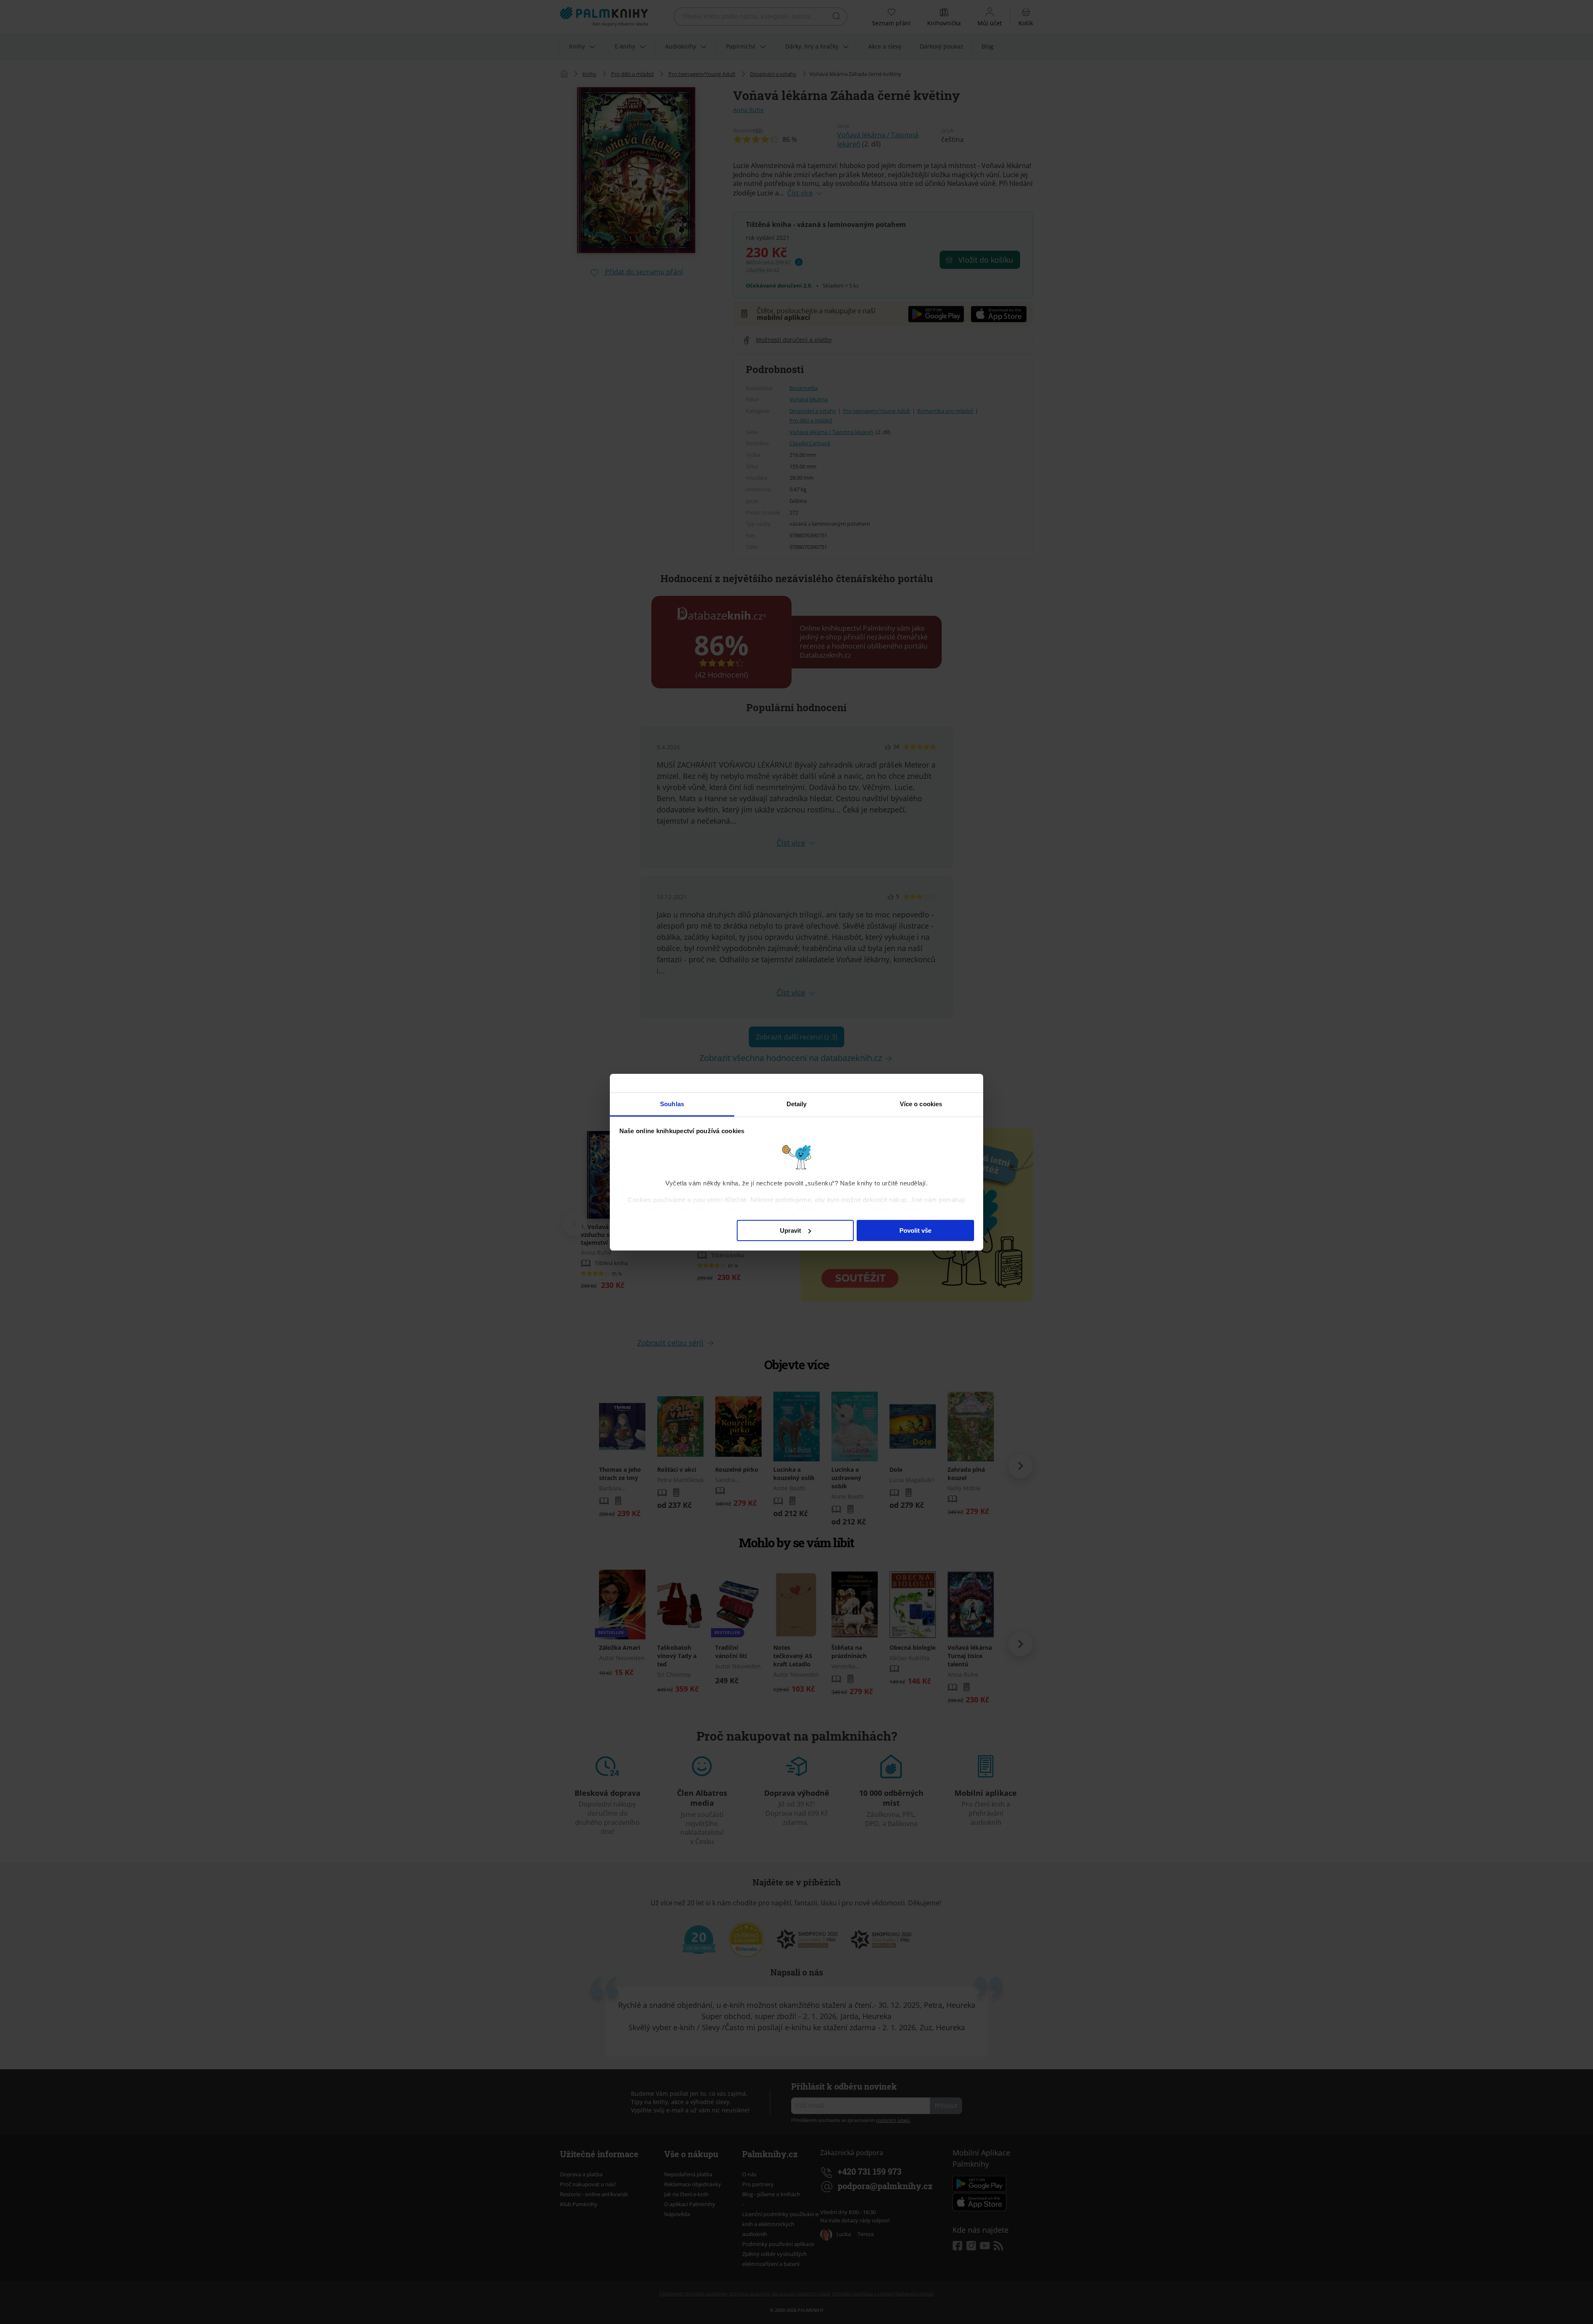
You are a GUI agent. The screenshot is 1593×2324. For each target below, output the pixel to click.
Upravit (790, 1230)
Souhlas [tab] (672, 1104)
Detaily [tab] (797, 1104)
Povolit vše (915, 1230)
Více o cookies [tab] (921, 1104)
